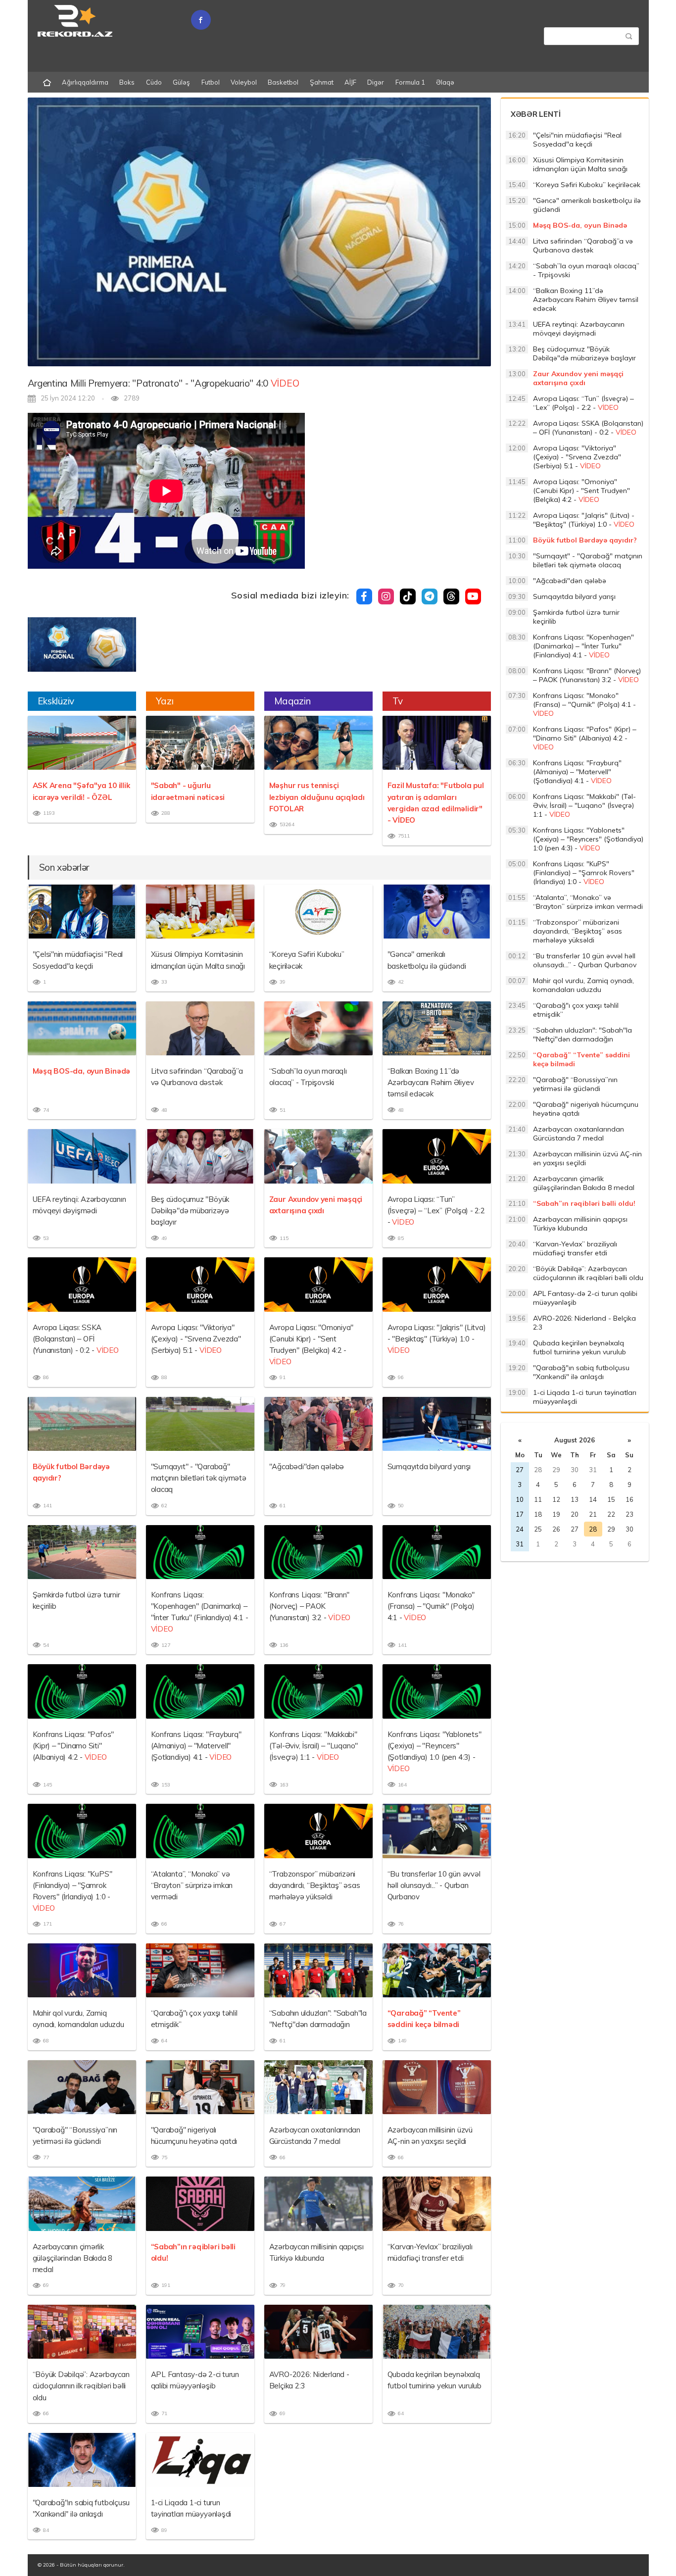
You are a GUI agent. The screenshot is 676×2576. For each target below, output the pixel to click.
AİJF (350, 82)
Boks (127, 82)
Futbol (211, 82)
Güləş (181, 82)
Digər (376, 82)
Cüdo (154, 82)
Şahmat (322, 82)
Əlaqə (445, 82)
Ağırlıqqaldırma (85, 82)
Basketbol (283, 82)
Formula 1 (410, 82)
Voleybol (244, 82)
